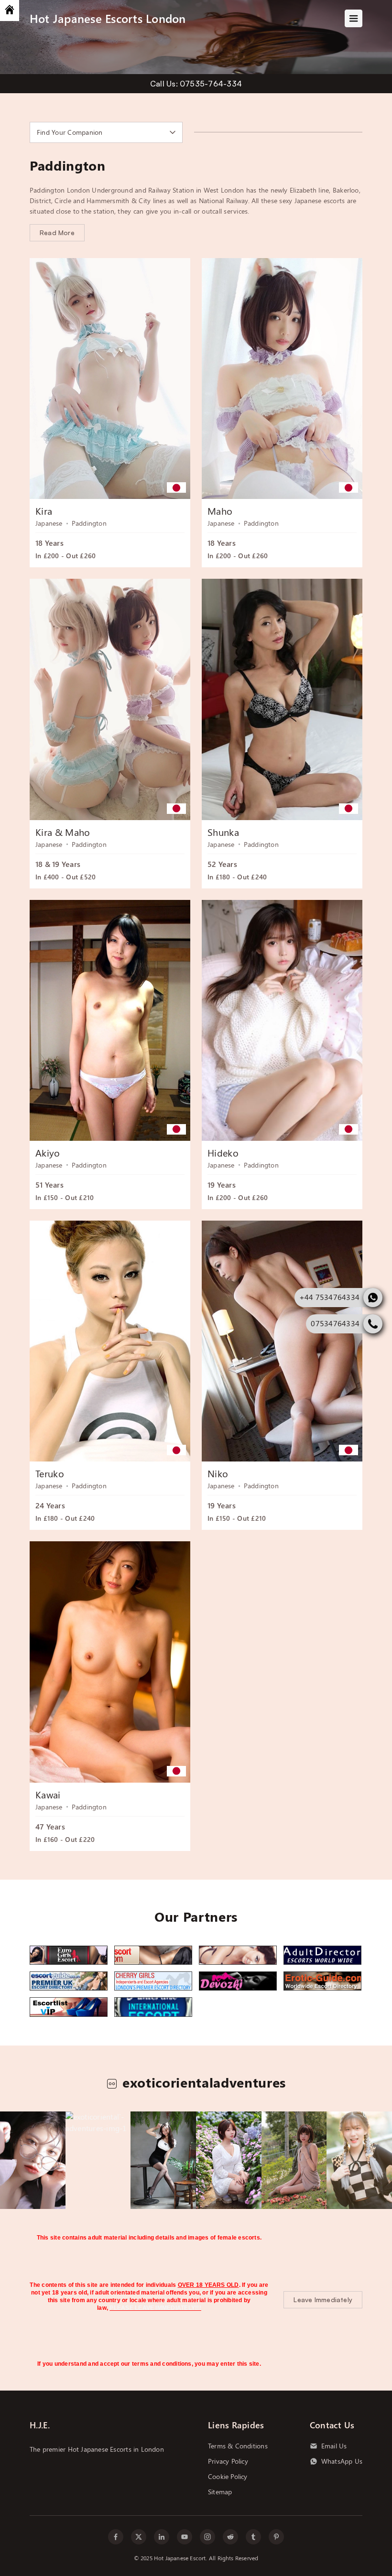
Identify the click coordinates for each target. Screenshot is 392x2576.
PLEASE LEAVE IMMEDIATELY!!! (155, 2308)
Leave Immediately (323, 2300)
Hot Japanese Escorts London (108, 18)
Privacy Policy (228, 2461)
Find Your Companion (70, 132)
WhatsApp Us (342, 2461)
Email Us (334, 2446)
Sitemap (220, 2492)
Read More (57, 233)
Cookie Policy (228, 2477)
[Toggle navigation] (354, 18)
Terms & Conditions (238, 2446)
